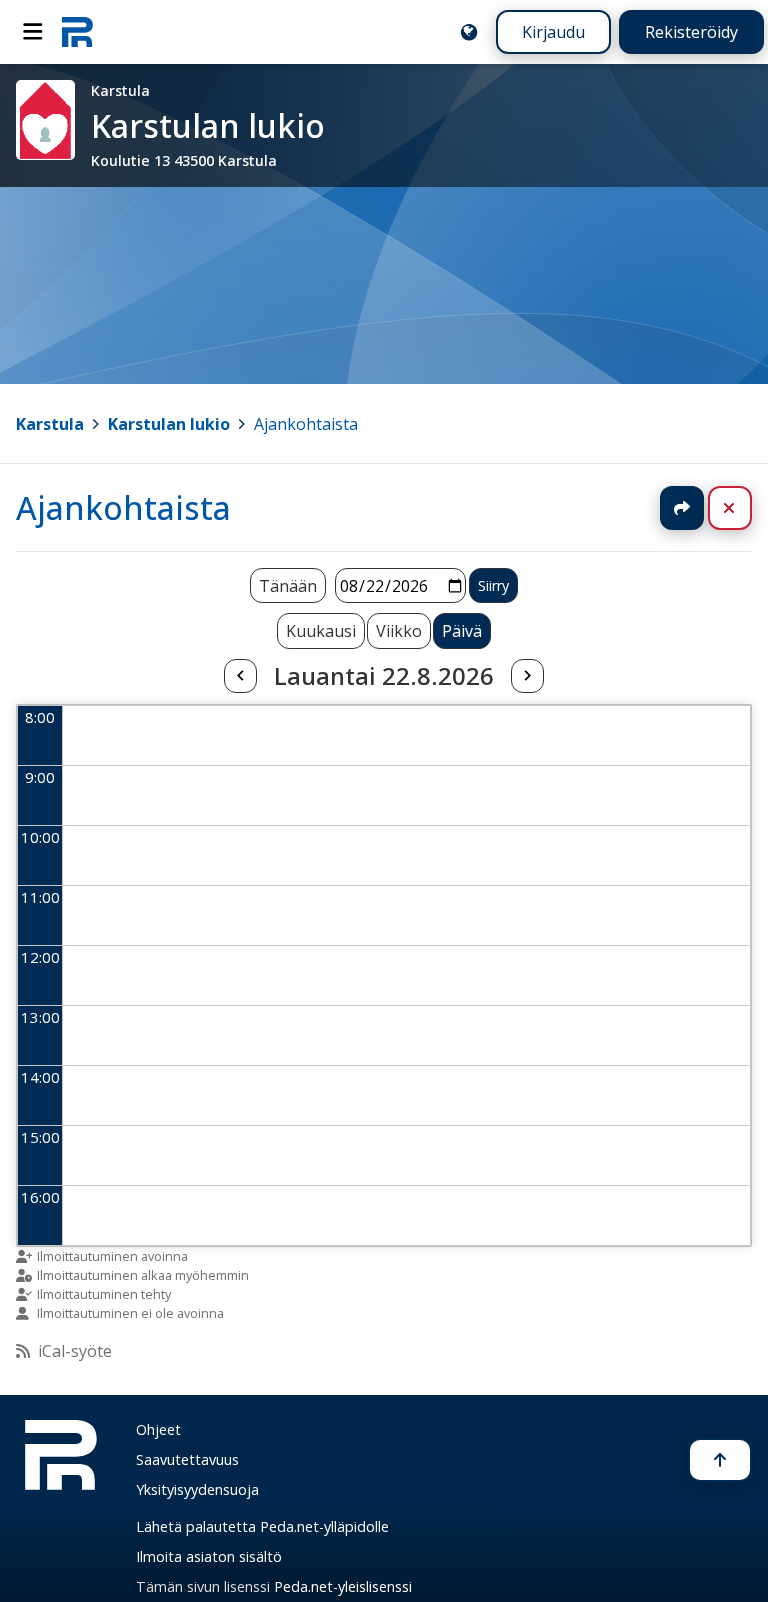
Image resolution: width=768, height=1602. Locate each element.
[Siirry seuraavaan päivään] (527, 676)
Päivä (462, 631)
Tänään (288, 586)
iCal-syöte (75, 1351)
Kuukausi (321, 631)
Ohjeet (158, 1429)
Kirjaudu (553, 32)
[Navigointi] (33, 32)
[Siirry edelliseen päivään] (240, 676)
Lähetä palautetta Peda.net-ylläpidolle (262, 1526)
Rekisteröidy (691, 32)
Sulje (745, 508)
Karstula (50, 424)
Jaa (682, 508)
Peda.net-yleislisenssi (343, 1586)
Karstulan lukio (169, 424)
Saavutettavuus (187, 1459)
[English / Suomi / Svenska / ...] (469, 32)
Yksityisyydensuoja (197, 1489)
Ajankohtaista (306, 424)
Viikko (399, 631)
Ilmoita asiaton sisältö (209, 1556)
